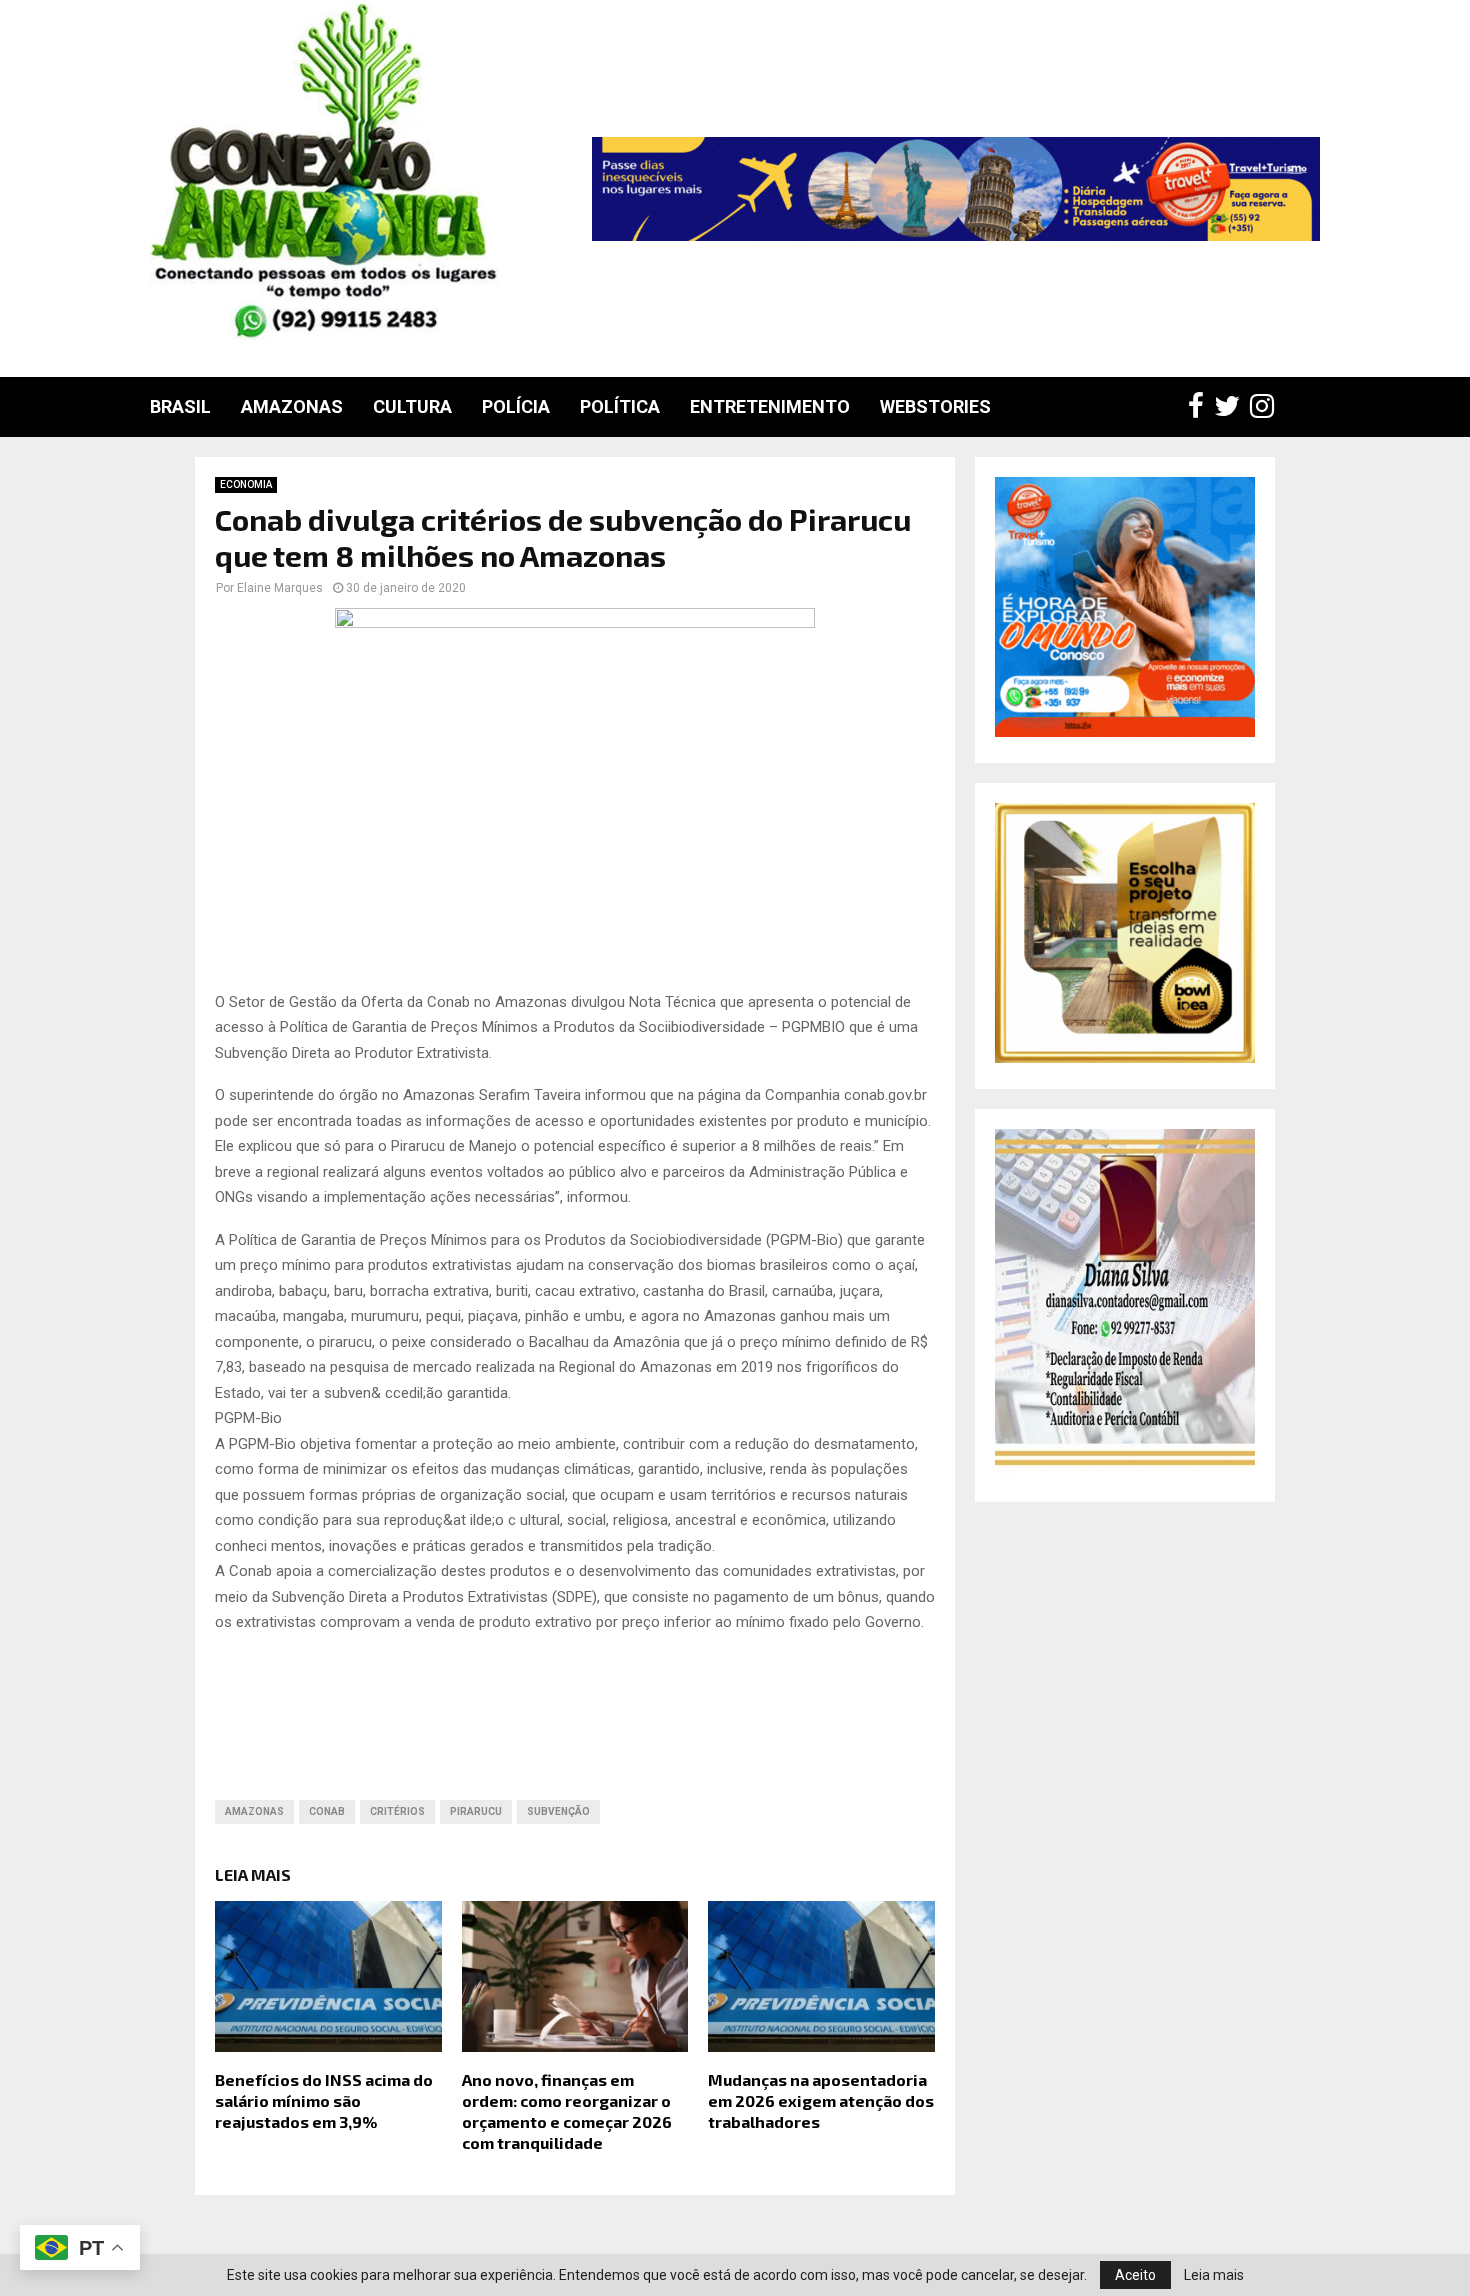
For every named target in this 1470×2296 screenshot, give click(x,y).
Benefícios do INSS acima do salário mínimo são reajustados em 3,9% (324, 2100)
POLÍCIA (516, 406)
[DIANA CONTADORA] (1125, 1471)
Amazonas (254, 1811)
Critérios (397, 1811)
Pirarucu (476, 1811)
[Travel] (956, 189)
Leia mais (1214, 2275)
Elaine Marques (280, 588)
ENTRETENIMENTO (770, 406)
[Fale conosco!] (1125, 1058)
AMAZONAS (292, 406)
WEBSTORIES (935, 406)
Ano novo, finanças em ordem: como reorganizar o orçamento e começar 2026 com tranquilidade (567, 2110)
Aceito (1135, 2275)
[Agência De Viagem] (1125, 732)
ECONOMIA (246, 484)
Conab (327, 1811)
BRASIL (180, 406)
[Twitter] (1232, 407)
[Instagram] (1267, 407)
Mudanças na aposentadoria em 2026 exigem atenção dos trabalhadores (821, 2100)
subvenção (558, 1811)
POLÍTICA (620, 406)
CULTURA (412, 406)
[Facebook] (1201, 407)
